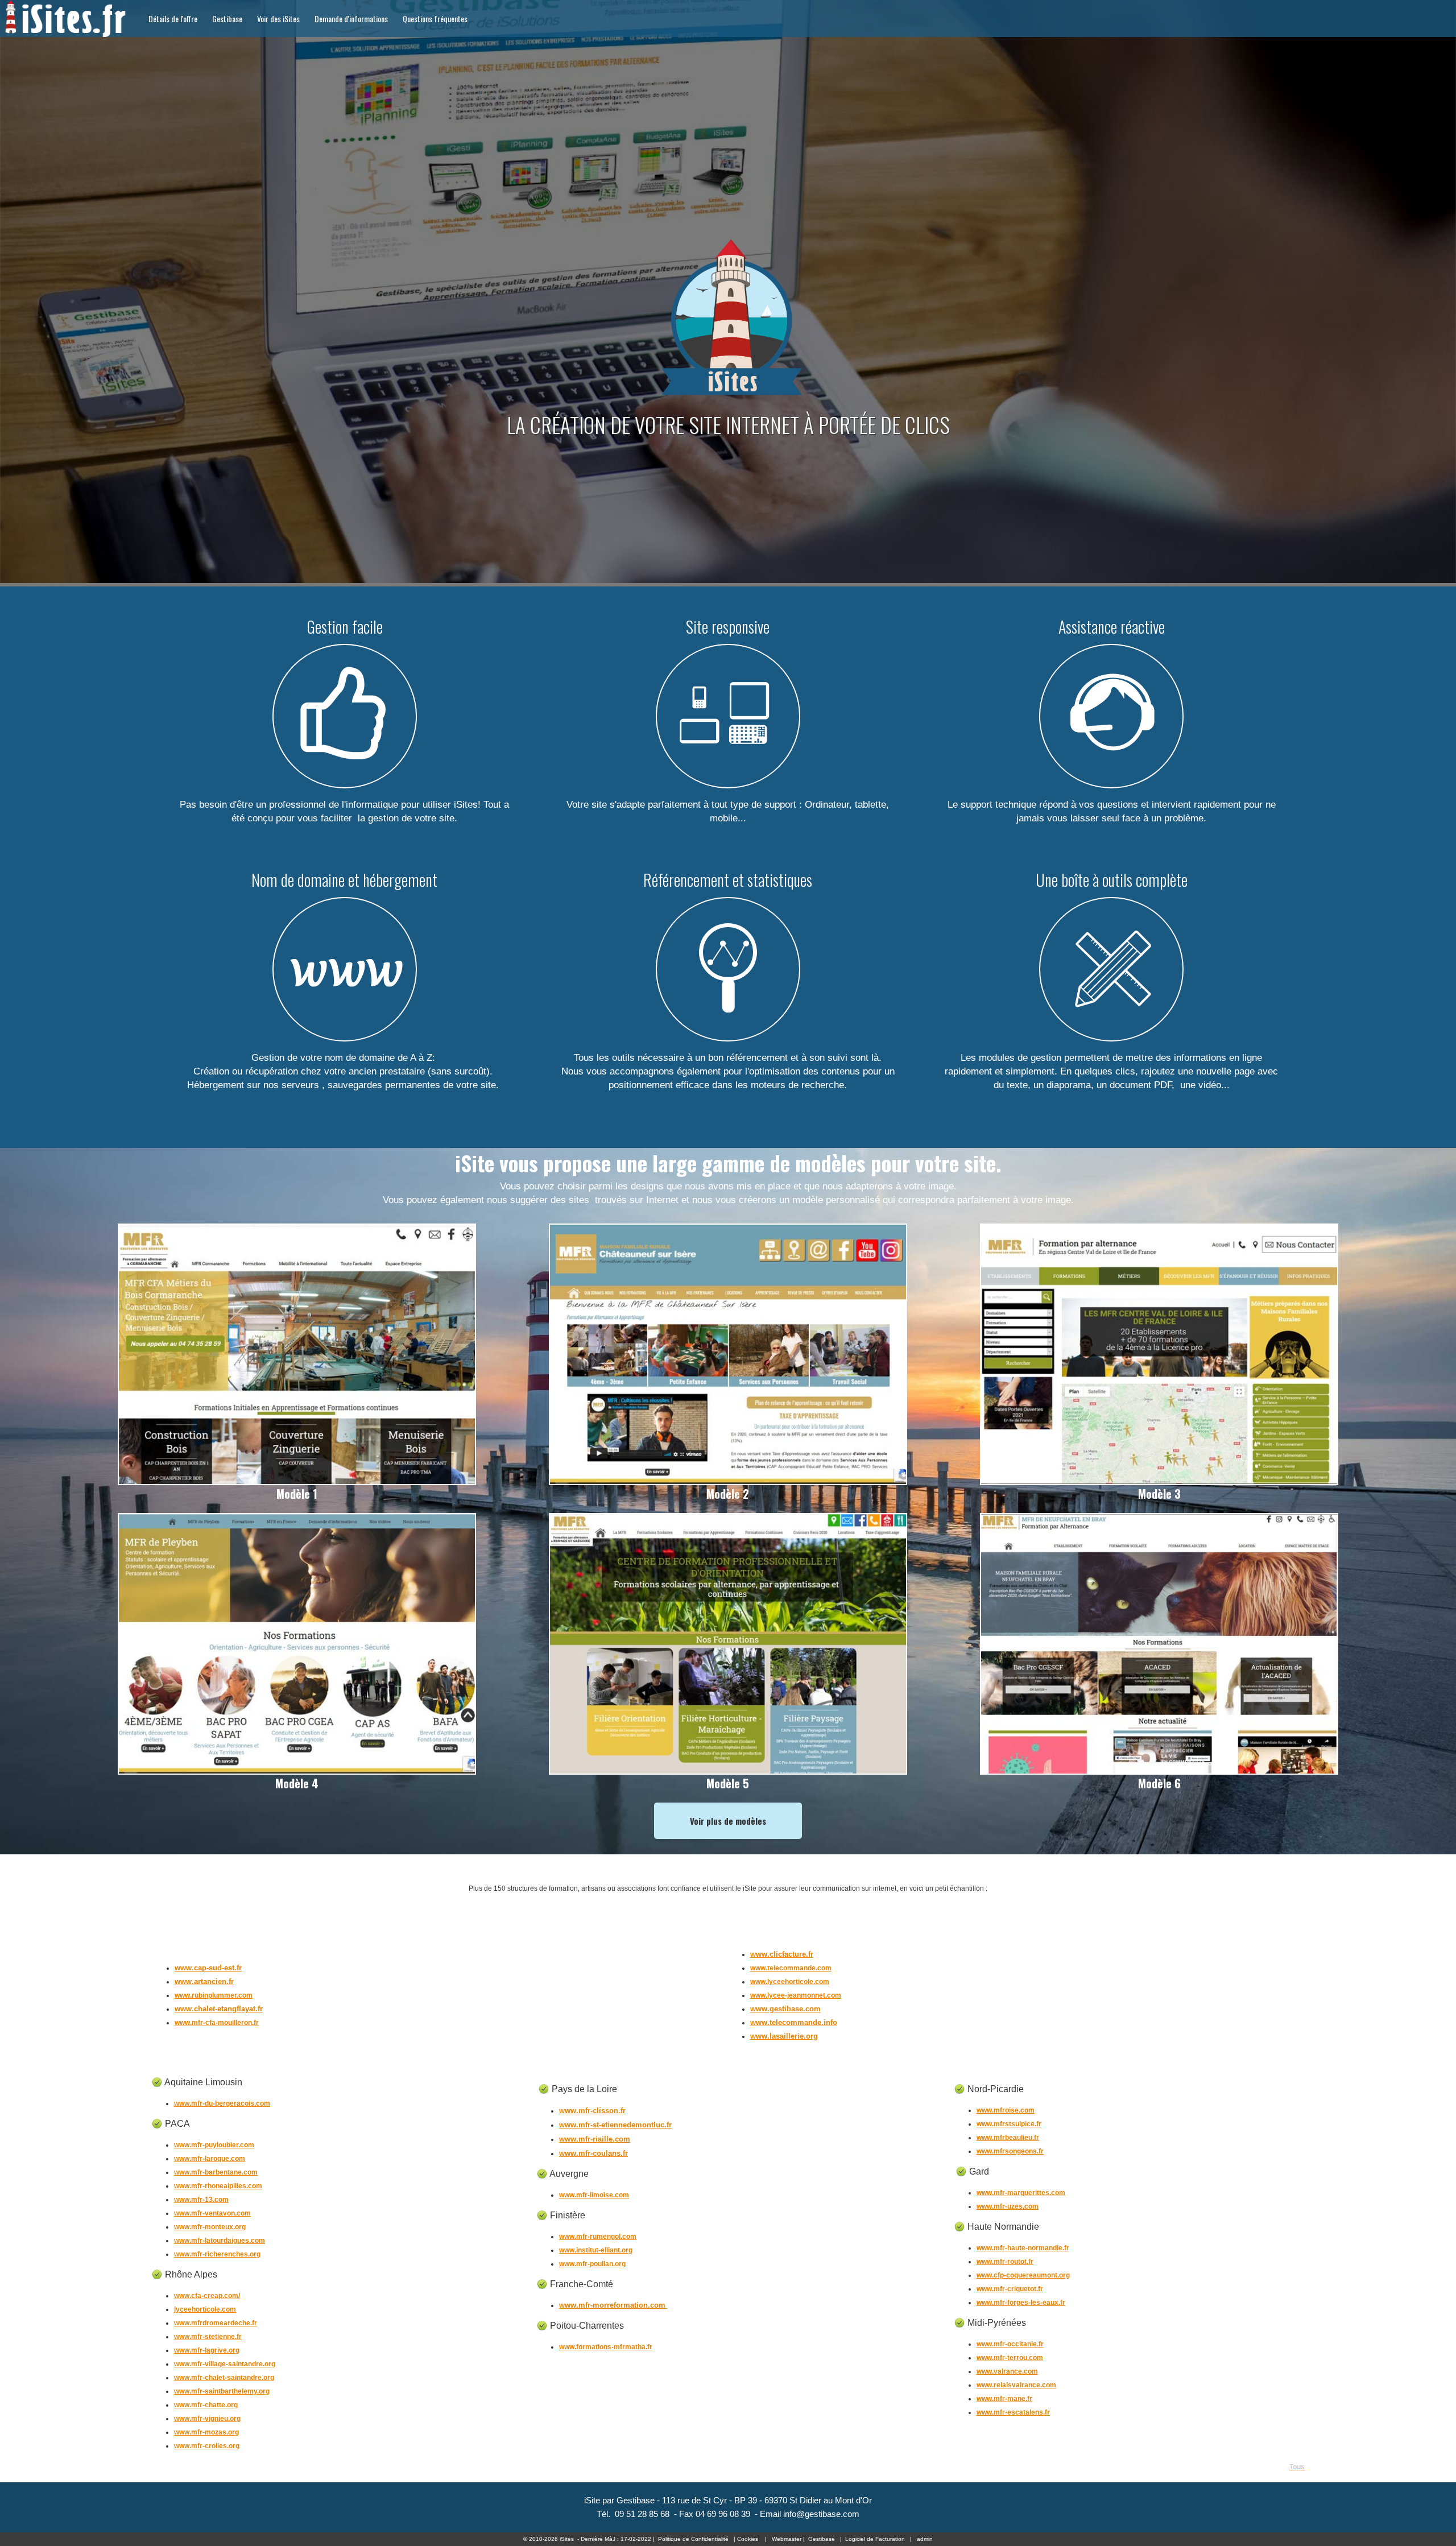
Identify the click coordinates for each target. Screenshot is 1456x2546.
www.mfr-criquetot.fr (1010, 2289)
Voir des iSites (278, 18)
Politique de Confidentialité (693, 2539)
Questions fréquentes (435, 18)
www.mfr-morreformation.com (613, 2305)
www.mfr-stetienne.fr (208, 2337)
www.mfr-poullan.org (592, 2264)
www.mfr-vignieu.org (207, 2419)
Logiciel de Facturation (875, 2539)
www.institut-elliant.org (596, 2250)
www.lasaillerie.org (784, 2036)
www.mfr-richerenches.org (217, 2254)
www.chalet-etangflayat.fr (219, 2009)
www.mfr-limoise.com (594, 2195)
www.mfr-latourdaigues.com (220, 2241)
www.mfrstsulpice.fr (1009, 2124)
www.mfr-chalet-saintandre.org (224, 2378)
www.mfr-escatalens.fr (1013, 2412)
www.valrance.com (1007, 2371)
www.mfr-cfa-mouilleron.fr (217, 2023)
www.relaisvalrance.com (1016, 2385)
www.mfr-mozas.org (206, 2432)
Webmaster (787, 2539)
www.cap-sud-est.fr (208, 1968)
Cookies (748, 2539)
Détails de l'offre (173, 18)
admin (925, 2539)
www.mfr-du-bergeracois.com (222, 2103)
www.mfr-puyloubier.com (214, 2145)
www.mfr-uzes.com (1008, 2206)
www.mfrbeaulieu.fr (1008, 2138)
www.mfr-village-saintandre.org (225, 2364)
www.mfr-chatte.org (206, 2405)
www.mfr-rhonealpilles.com (218, 2186)
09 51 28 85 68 (642, 2514)
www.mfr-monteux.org (210, 2227)
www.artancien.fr (204, 1981)
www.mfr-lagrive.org (207, 2350)
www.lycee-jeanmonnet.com (796, 1995)
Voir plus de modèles (728, 1821)
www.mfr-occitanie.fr (1010, 2344)
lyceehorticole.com (205, 2309)
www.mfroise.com (1006, 2110)
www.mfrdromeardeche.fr (216, 2323)
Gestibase (227, 18)
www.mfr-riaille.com (595, 2139)
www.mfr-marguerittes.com (1021, 2193)
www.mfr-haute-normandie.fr (1023, 2248)
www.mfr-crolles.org (207, 2446)
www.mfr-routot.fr (1005, 2262)
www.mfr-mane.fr (1004, 2399)
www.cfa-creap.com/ (207, 2296)
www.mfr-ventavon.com (212, 2213)
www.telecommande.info (794, 2022)
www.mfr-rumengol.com (598, 2237)
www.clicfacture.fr (782, 1954)
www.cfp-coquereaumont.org (1023, 2275)
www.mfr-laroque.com (210, 2159)
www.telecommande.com (791, 1968)
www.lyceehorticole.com (790, 1982)
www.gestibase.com (785, 2009)
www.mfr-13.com (201, 2200)
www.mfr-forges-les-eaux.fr (1021, 2303)
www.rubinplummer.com (214, 1995)
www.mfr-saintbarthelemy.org (222, 2391)
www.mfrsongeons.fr (1010, 2151)
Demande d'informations (351, 18)
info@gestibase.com (821, 2514)
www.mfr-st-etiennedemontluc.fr (615, 2125)
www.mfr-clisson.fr (592, 2111)
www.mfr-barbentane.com (216, 2172)
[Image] (297, 1480)
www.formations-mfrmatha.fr (606, 2347)
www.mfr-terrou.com (1010, 2358)
